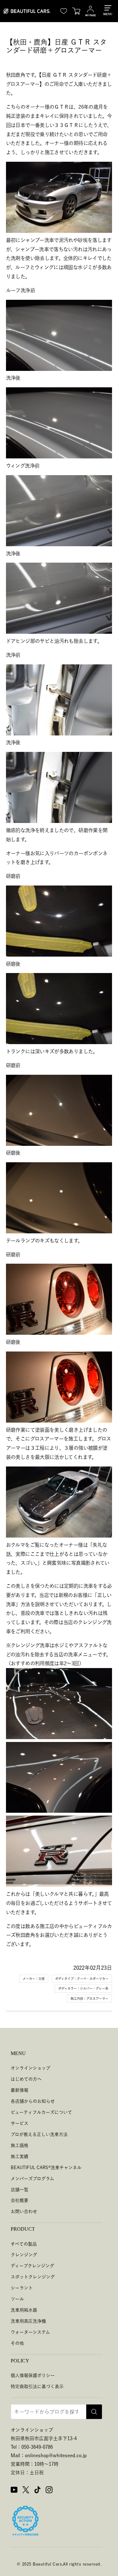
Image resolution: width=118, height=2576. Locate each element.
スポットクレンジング (33, 2277)
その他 (17, 2343)
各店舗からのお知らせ (33, 2101)
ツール (17, 2299)
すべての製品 (24, 2244)
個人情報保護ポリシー (33, 2375)
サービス (20, 2123)
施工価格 (20, 2145)
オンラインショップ (31, 2068)
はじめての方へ (26, 2079)
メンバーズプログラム (32, 2179)
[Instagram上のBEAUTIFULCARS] (49, 2491)
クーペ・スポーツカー (93, 1979)
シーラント (22, 2288)
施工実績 (20, 2156)
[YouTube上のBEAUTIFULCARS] (14, 2491)
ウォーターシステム (30, 2332)
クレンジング (24, 2255)
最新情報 (20, 2090)
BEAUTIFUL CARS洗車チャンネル (46, 2168)
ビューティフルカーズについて (41, 2112)
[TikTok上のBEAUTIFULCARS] (37, 2491)
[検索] (94, 2412)
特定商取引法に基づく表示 (37, 2386)
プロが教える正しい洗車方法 (39, 2134)
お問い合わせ (24, 2211)
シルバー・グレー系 (94, 1988)
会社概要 (20, 2200)
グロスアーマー (97, 1999)
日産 (42, 1979)
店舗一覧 (20, 2190)
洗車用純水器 (24, 2310)
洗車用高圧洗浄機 (28, 2321)
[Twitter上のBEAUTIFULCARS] (26, 2491)
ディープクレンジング (32, 2266)
